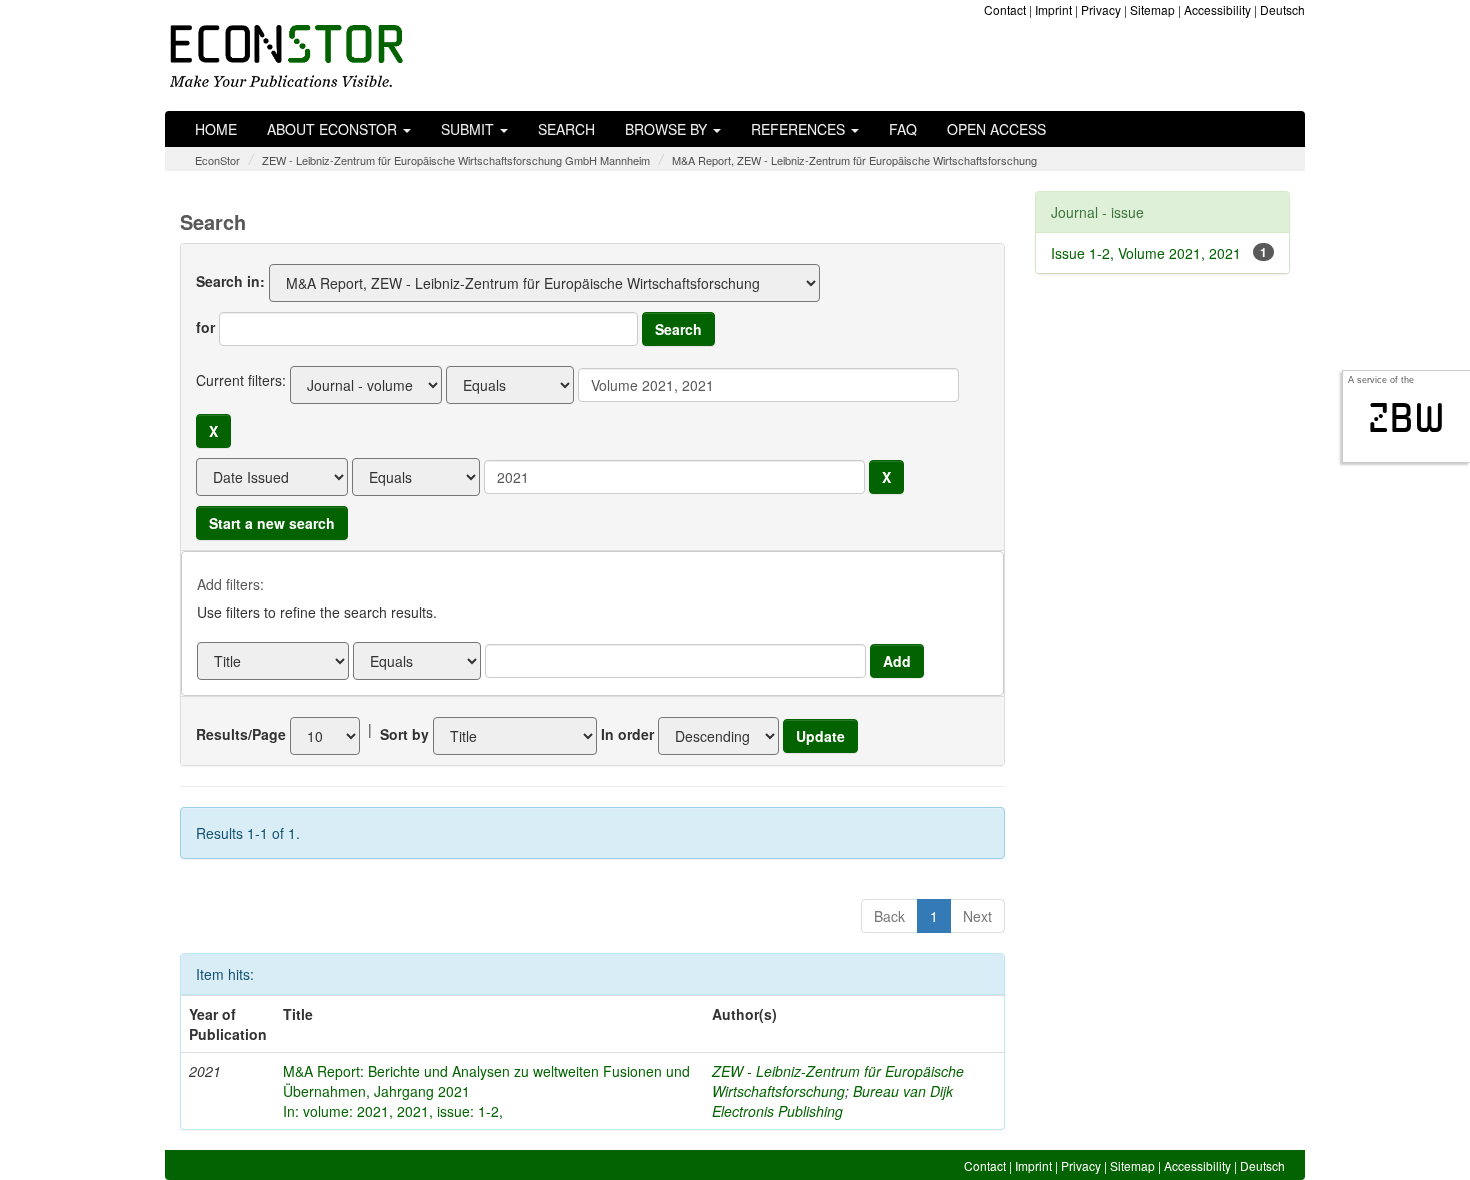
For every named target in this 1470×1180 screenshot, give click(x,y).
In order (627, 734)
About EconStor (334, 129)
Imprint (1053, 9)
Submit (469, 129)
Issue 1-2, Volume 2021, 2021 (1146, 253)
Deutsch (1282, 9)
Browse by (668, 129)
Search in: (230, 281)
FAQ (903, 129)
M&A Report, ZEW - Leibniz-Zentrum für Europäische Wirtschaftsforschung (854, 160)
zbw (1406, 418)
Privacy (1101, 9)
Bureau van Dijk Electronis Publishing (832, 1101)
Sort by (404, 734)
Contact (1005, 9)
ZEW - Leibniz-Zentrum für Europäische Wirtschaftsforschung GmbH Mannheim (456, 160)
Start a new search (272, 523)
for (205, 327)
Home (216, 129)
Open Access (996, 129)
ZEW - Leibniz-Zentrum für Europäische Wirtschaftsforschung (838, 1081)
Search (566, 129)
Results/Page (241, 734)
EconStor (217, 160)
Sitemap (1152, 9)
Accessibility (1217, 9)
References (800, 129)
